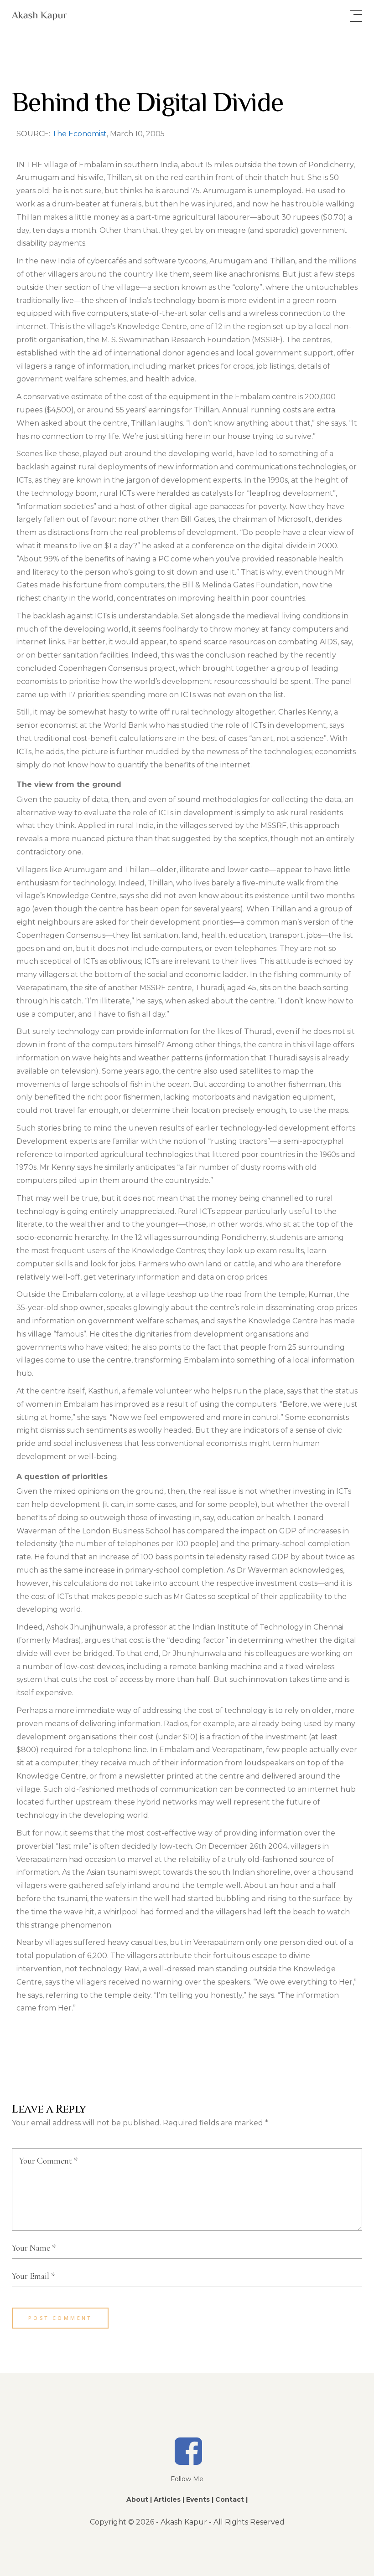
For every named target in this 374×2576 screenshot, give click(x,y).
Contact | (231, 2499)
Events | (200, 2499)
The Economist (79, 134)
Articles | (169, 2499)
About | (139, 2499)
